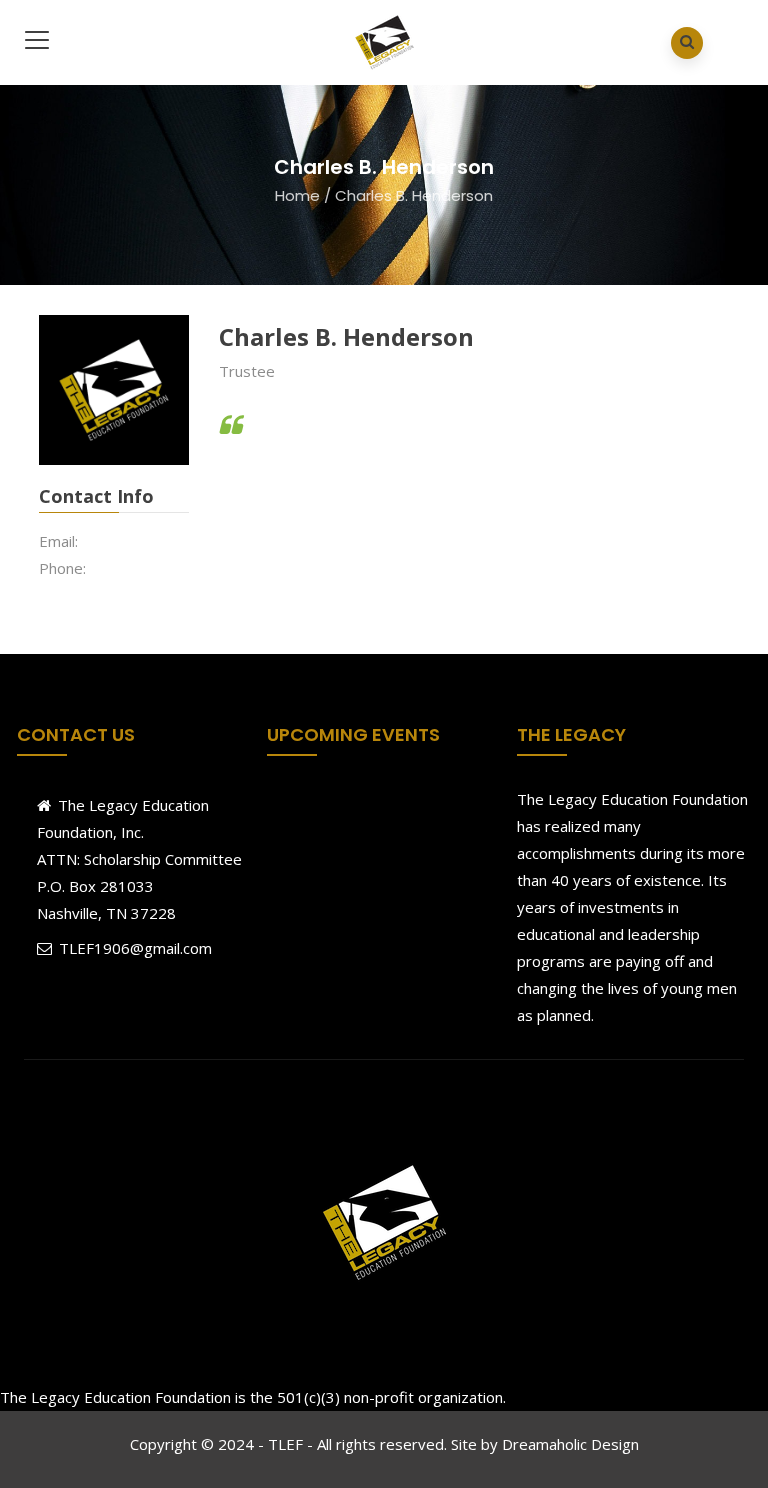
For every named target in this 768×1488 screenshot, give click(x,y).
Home (297, 195)
